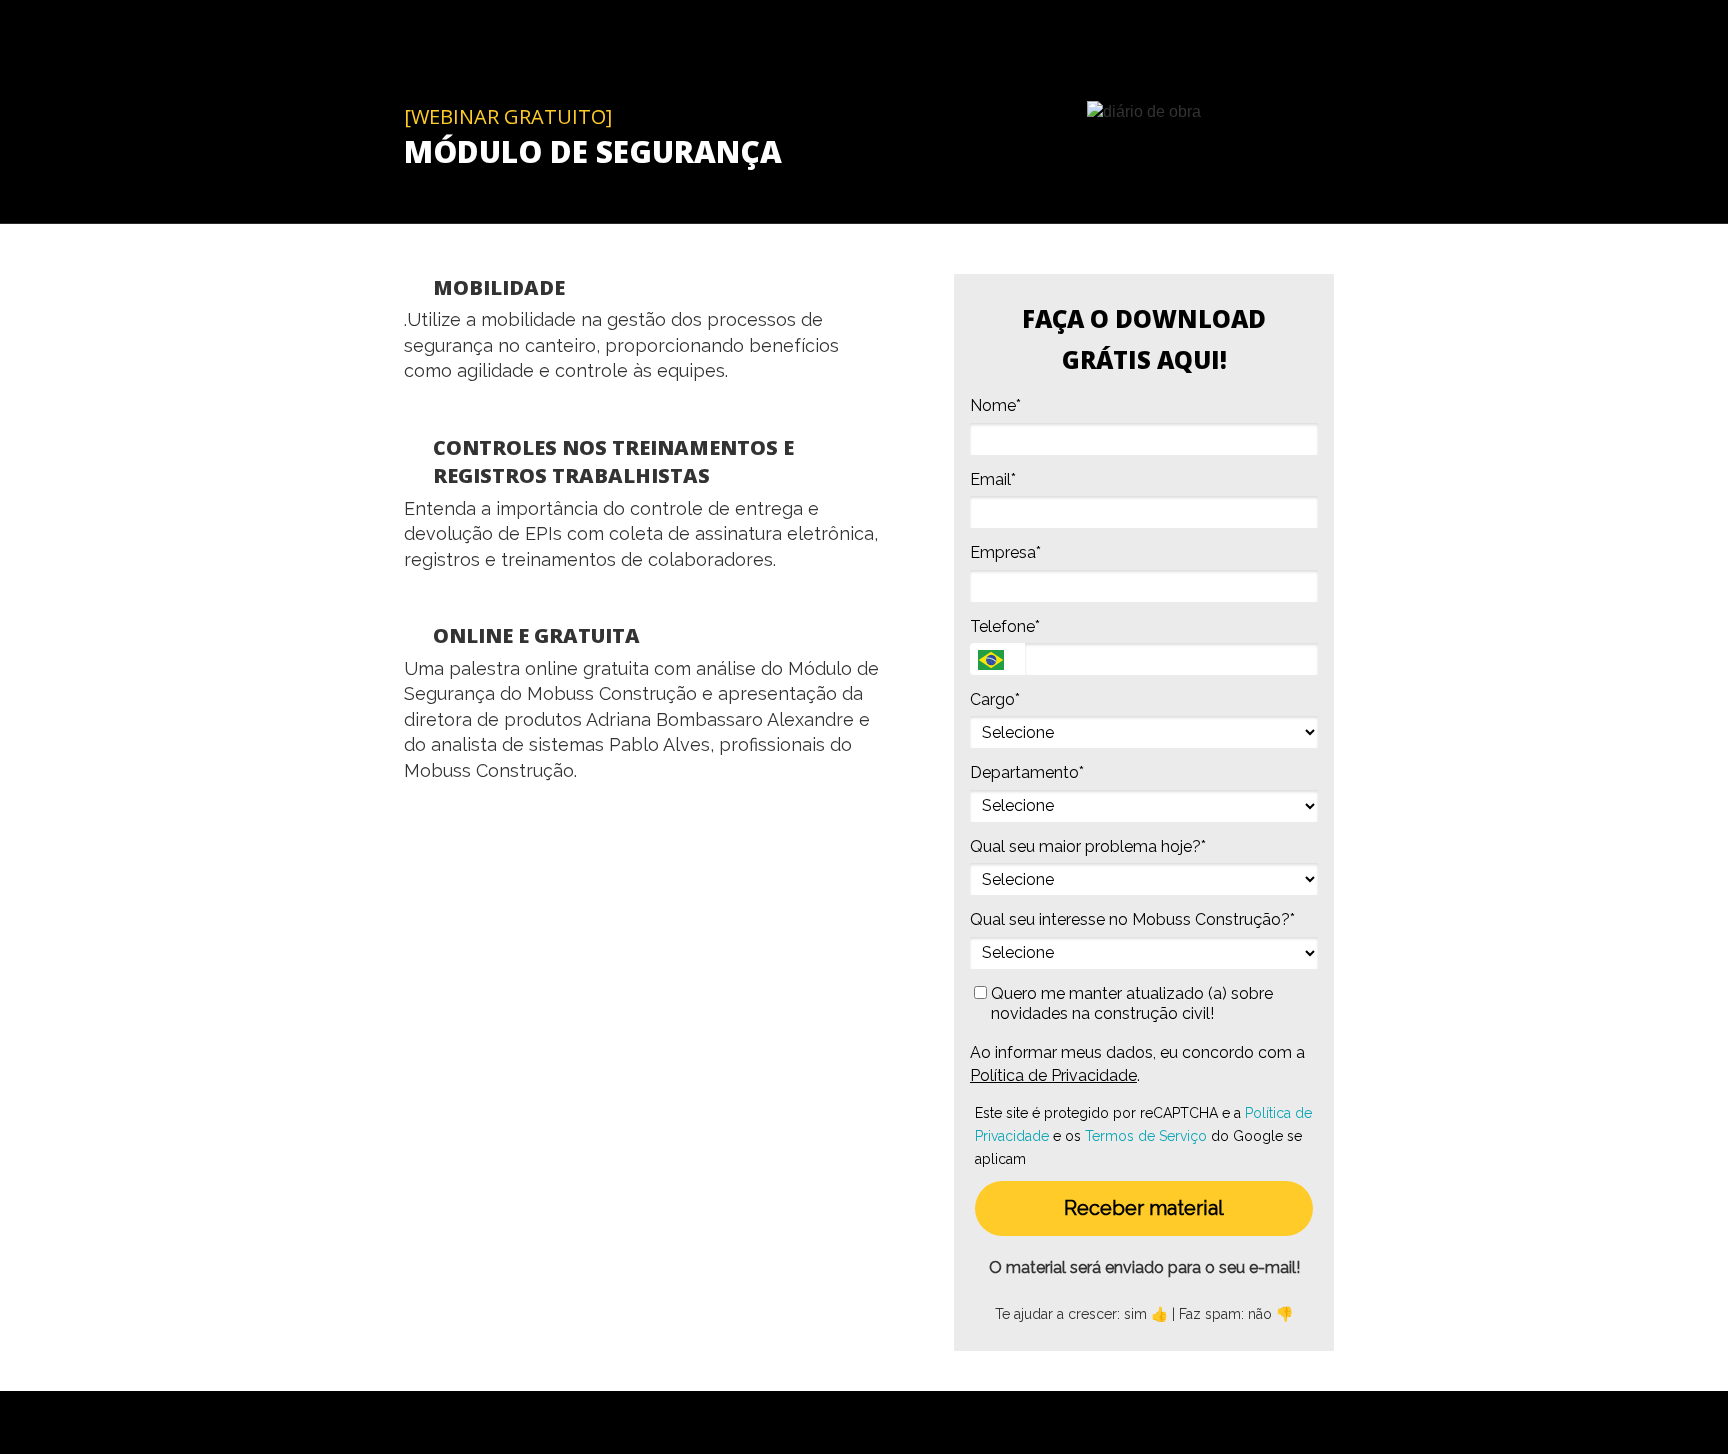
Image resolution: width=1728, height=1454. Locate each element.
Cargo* (995, 699)
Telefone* (1005, 626)
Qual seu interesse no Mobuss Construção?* (1132, 919)
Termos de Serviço (1146, 1136)
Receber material (1144, 1208)
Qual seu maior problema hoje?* (1088, 846)
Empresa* (1005, 552)
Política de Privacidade (1053, 1075)
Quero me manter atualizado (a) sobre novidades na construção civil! (1130, 1003)
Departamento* (1027, 772)
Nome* (995, 405)
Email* (993, 479)
